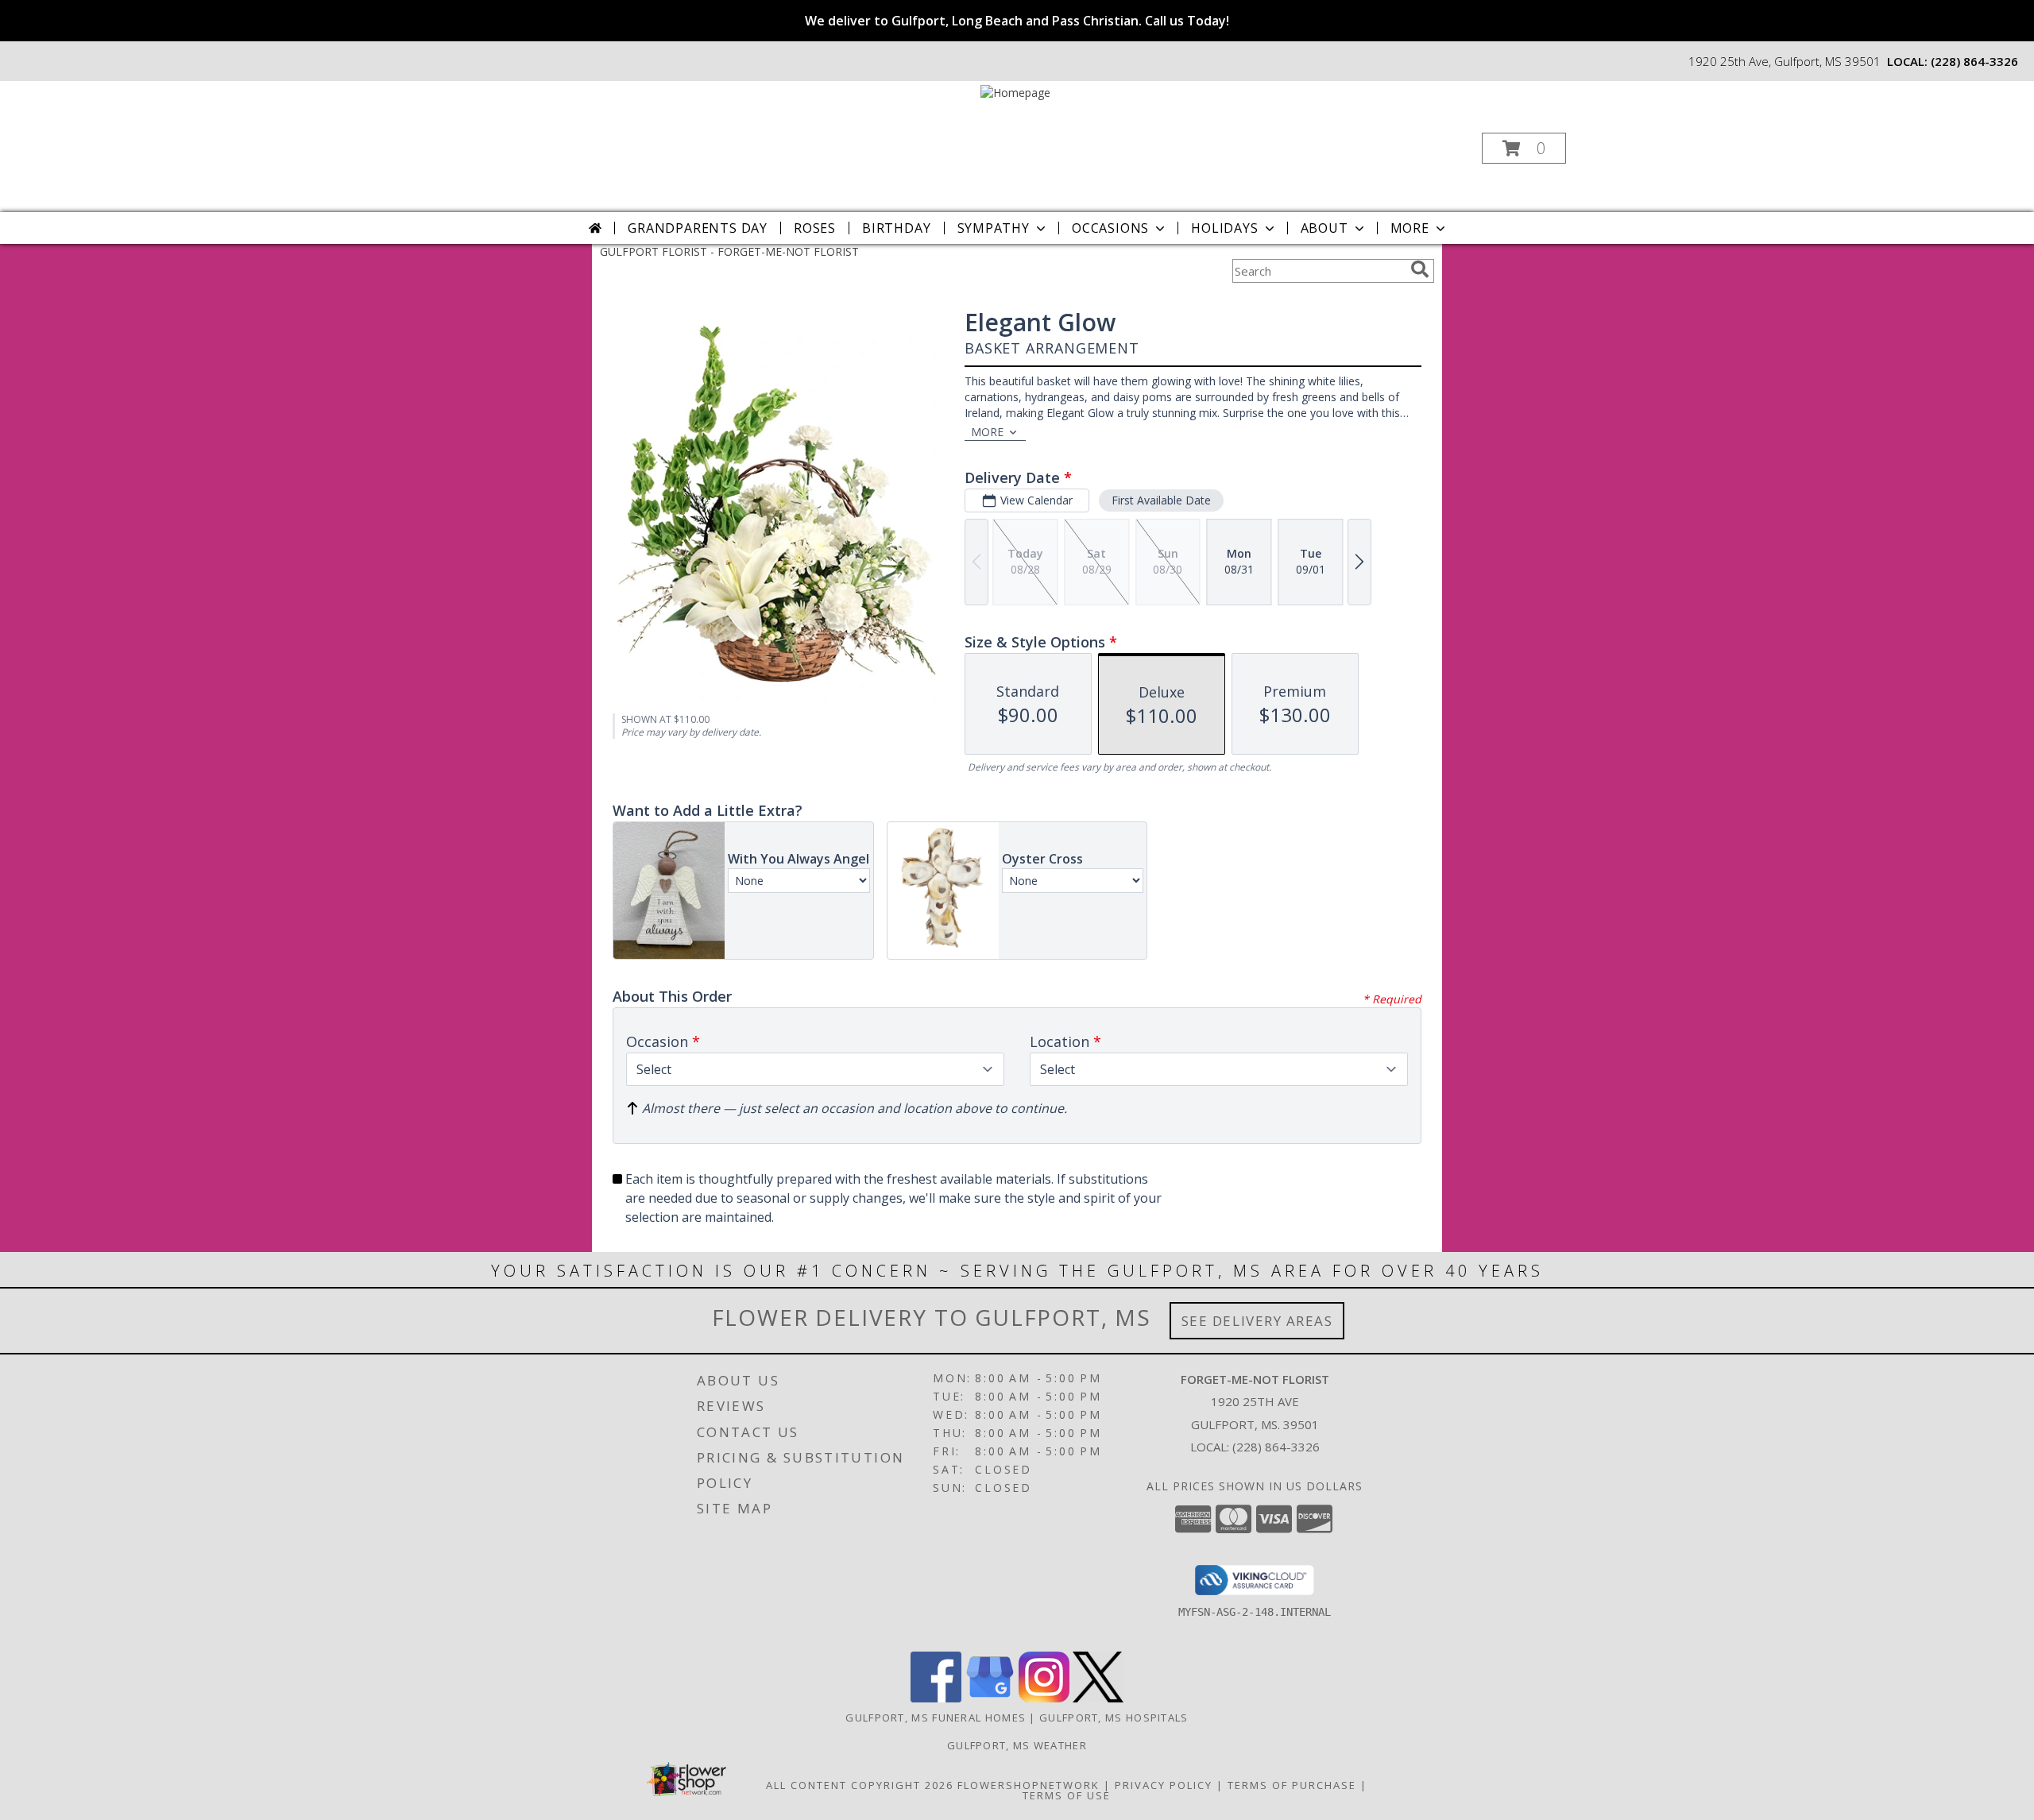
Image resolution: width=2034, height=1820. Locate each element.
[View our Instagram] (1044, 1698)
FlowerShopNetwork (1029, 1785)
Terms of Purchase (1292, 1785)
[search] (1420, 269)
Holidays (1224, 228)
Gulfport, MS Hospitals (1114, 1718)
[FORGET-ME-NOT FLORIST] (1015, 91)
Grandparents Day (698, 228)
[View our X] (1098, 1698)
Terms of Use (1067, 1795)
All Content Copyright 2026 (860, 1785)
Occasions (1110, 228)
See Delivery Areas (1257, 1321)
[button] (1524, 148)
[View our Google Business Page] (990, 1698)
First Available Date (1161, 500)
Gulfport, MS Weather (1017, 1745)
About (1324, 228)
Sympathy (994, 228)
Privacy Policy (1164, 1785)
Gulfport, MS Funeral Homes (936, 1718)
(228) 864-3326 (1974, 61)
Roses (815, 228)
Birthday (896, 228)
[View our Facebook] (936, 1698)
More (1410, 228)
